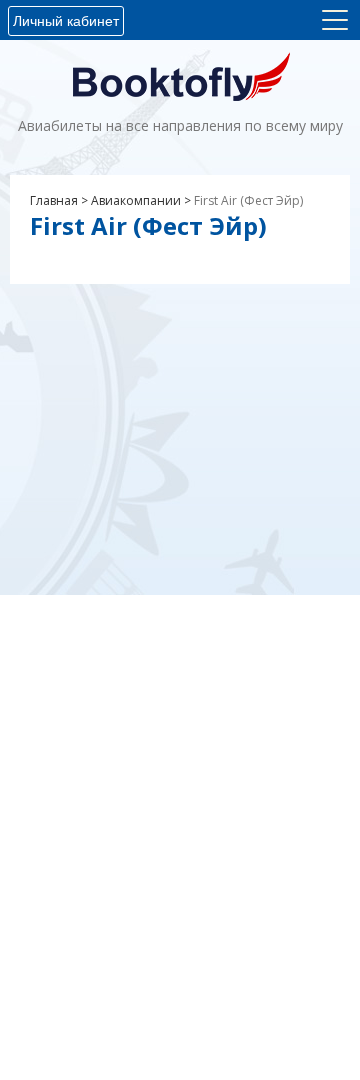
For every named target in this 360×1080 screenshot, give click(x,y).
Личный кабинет (66, 21)
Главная (54, 200)
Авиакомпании (136, 200)
